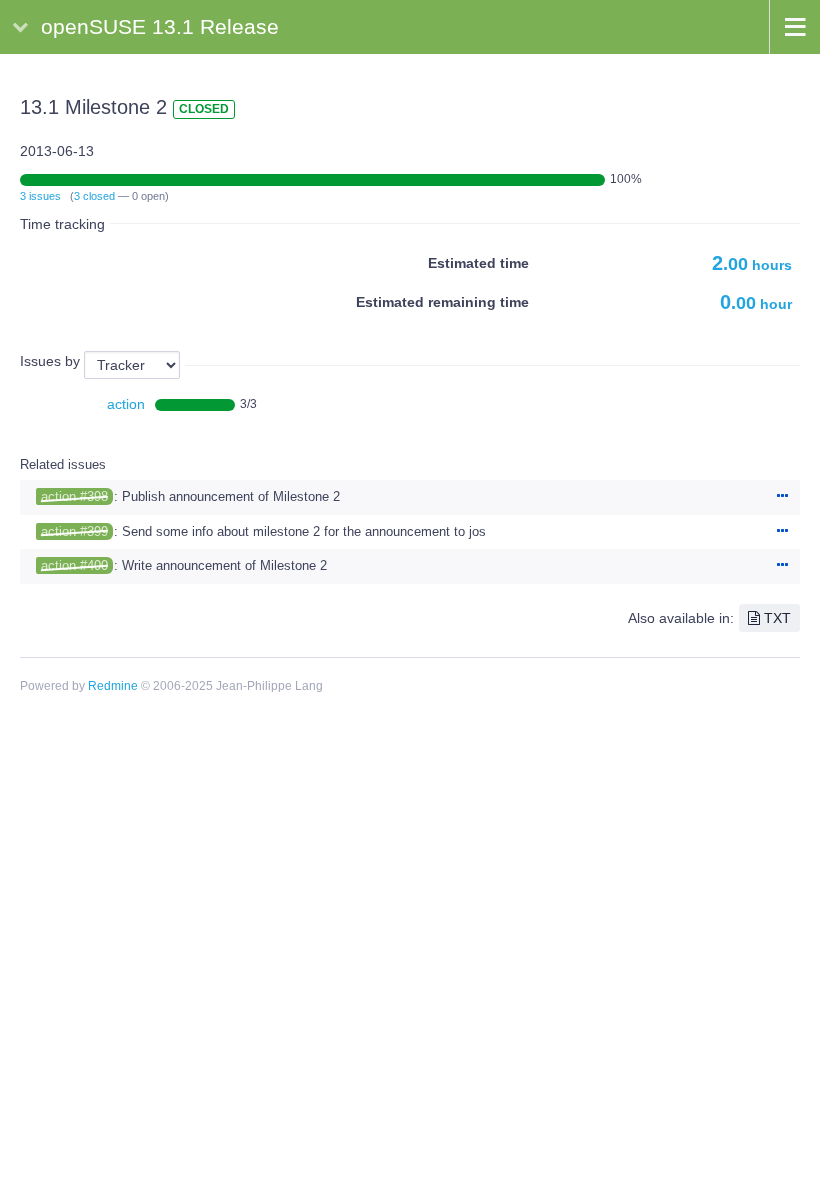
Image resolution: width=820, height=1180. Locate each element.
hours (752, 265)
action (126, 404)
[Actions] (782, 497)
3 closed (94, 196)
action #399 (74, 531)
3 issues (40, 196)
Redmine (113, 686)
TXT (777, 618)
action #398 (74, 496)
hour (756, 304)
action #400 (74, 565)
